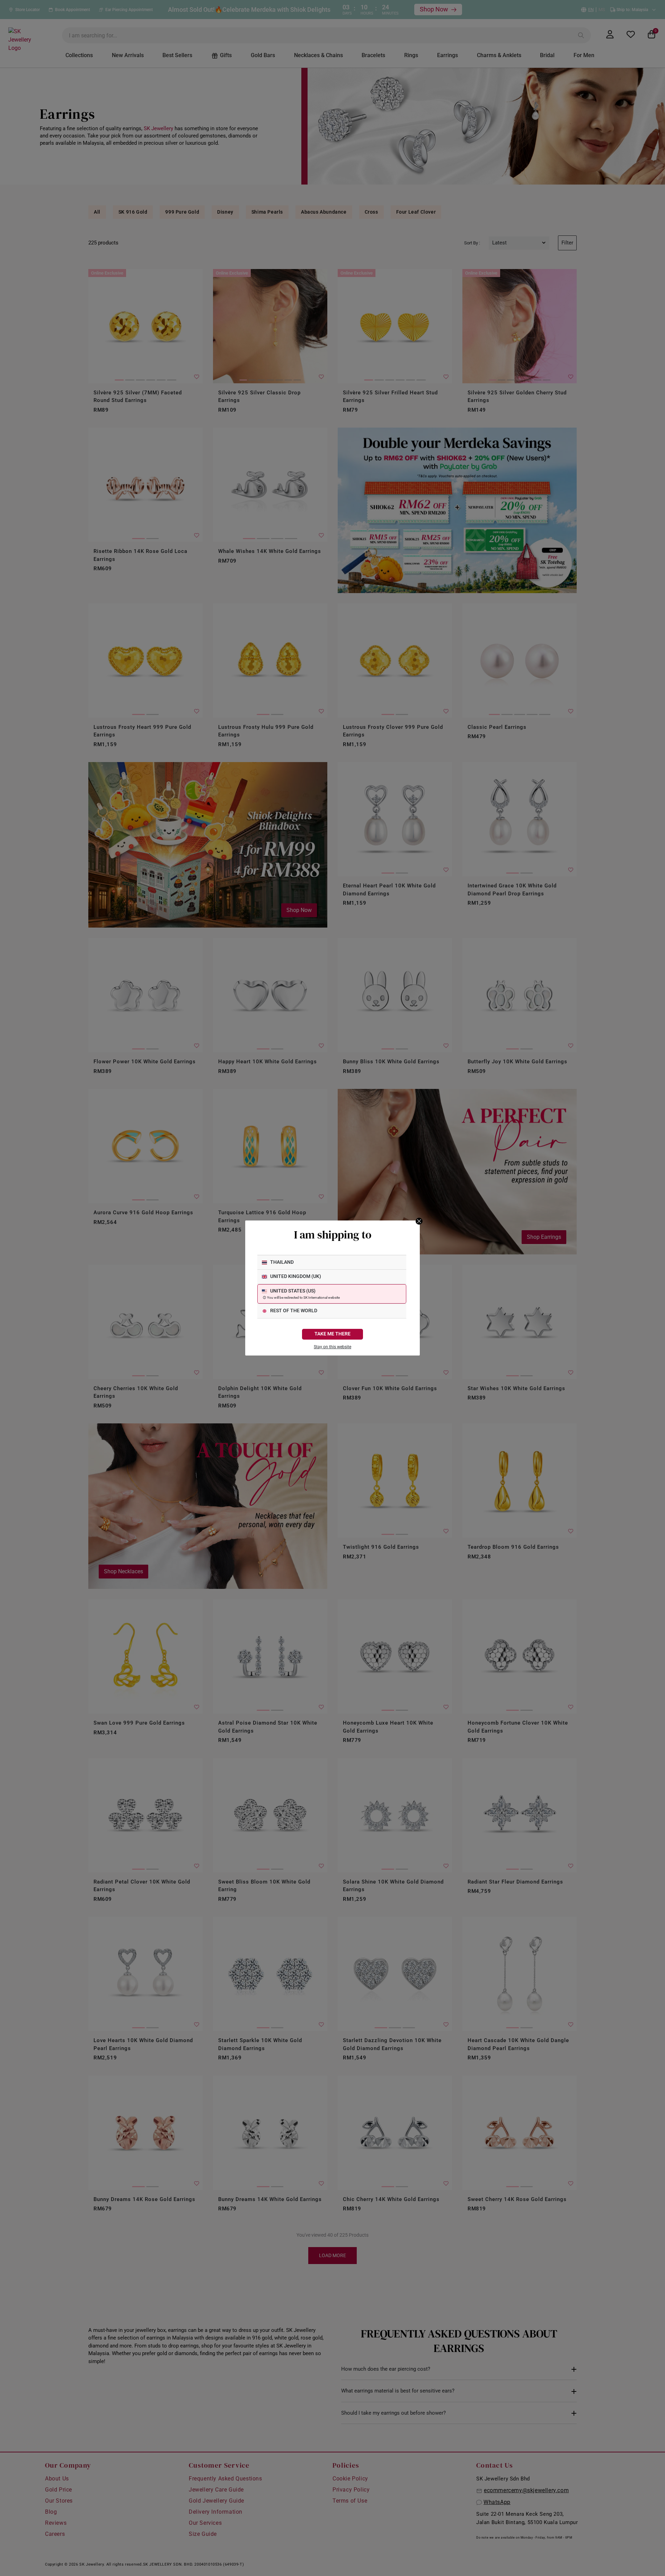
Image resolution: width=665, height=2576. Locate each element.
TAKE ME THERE (332, 1334)
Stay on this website (332, 1347)
